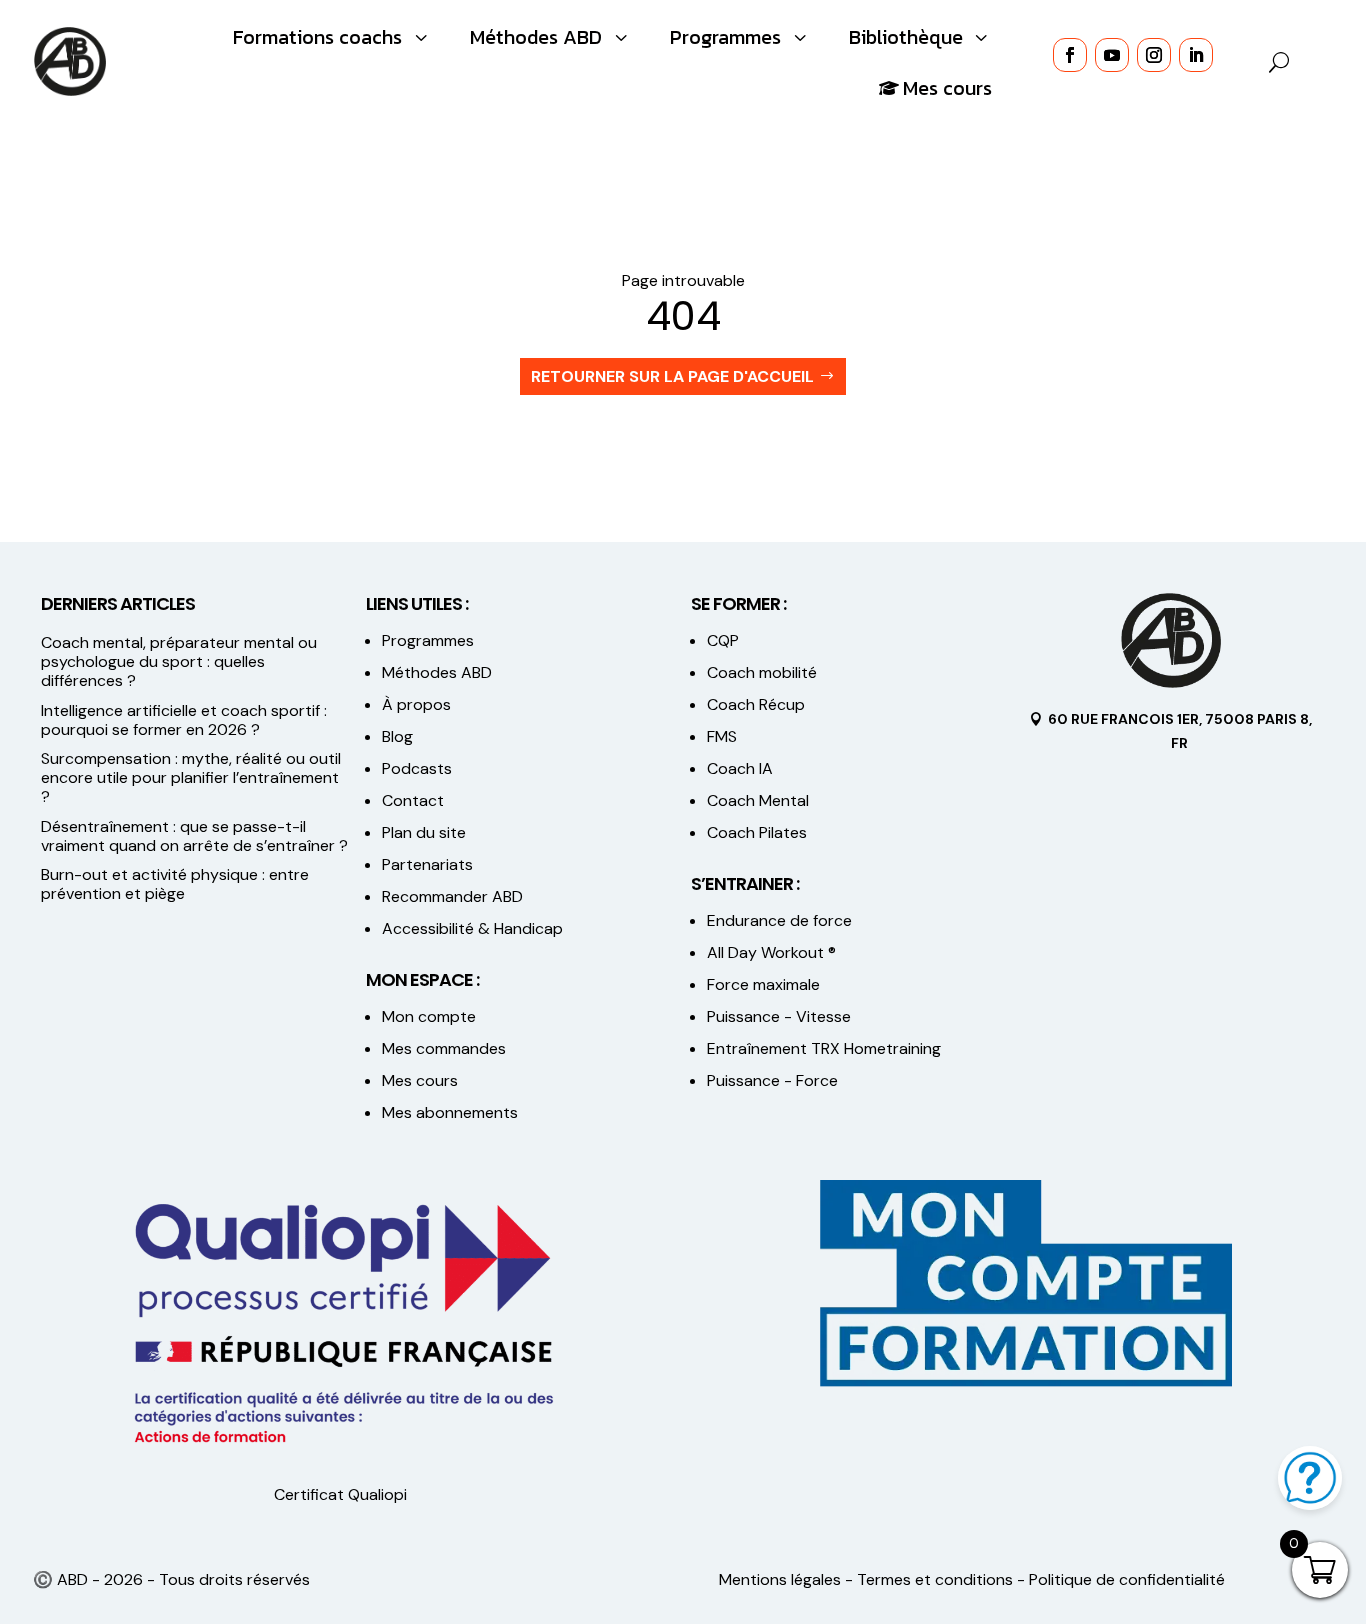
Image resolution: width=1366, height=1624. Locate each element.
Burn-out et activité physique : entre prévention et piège (175, 884)
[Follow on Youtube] (1112, 55)
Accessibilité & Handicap (474, 928)
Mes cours (420, 1080)
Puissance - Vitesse (779, 1016)
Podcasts (417, 768)
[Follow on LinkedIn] (1196, 55)
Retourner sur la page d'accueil (672, 376)
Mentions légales (780, 1579)
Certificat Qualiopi (340, 1494)
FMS (722, 736)
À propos (416, 704)
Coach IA (740, 768)
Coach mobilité (762, 672)
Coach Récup (756, 704)
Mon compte (429, 1016)
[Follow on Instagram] (1154, 55)
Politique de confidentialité (1127, 1579)
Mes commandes (444, 1048)
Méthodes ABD (437, 672)
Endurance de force (779, 920)
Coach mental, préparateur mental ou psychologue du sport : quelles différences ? (179, 661)
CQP (723, 640)
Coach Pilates (757, 832)
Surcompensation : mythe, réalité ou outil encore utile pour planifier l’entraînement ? (191, 777)
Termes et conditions (935, 1579)
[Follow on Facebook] (1070, 55)
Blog (397, 736)
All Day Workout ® (771, 952)
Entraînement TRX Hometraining (824, 1048)
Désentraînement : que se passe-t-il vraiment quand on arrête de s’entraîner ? (194, 836)
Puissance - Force (772, 1080)
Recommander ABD (452, 896)
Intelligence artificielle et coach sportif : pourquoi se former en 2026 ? (184, 720)
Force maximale (763, 984)
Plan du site (424, 832)
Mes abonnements (450, 1112)
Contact (413, 800)
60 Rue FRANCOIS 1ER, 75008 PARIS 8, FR (1180, 731)
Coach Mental (758, 800)
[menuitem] (332, 36)
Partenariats (427, 864)
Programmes (428, 640)
